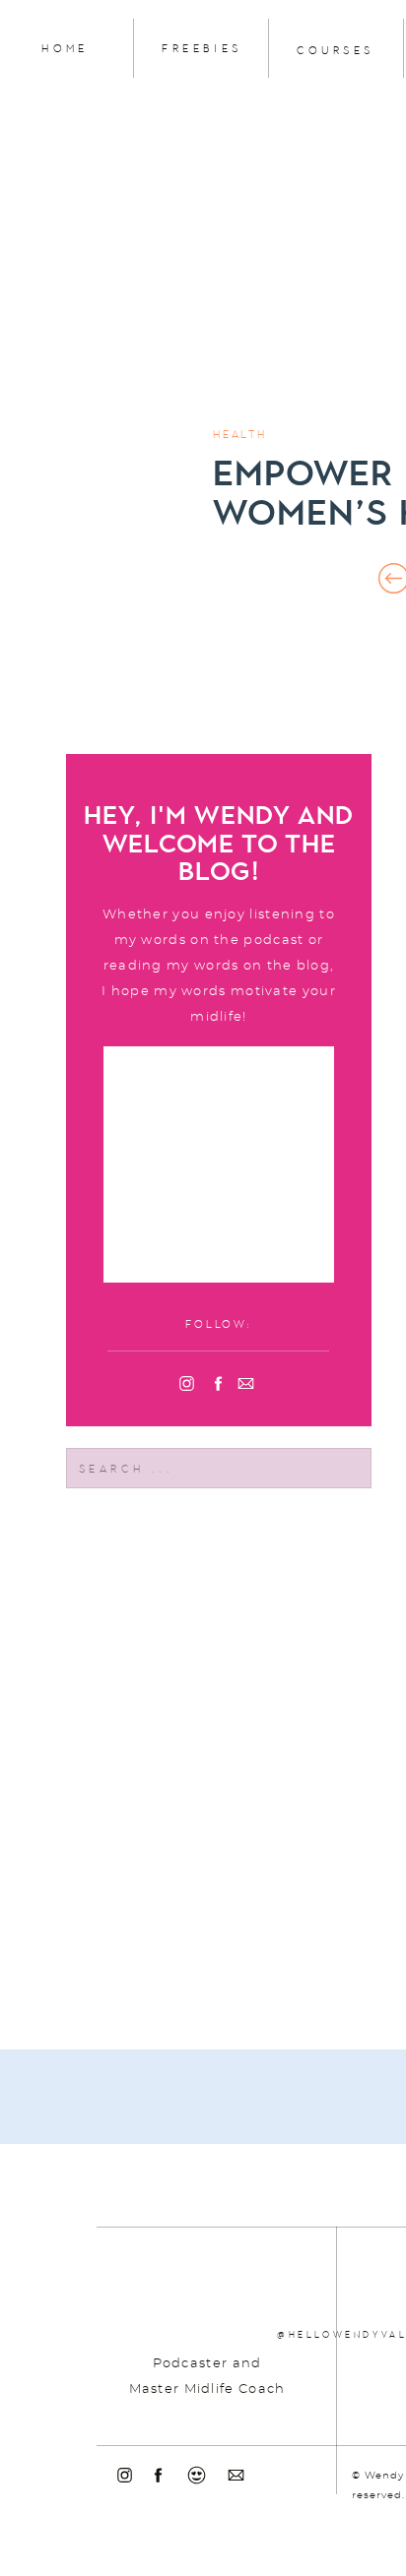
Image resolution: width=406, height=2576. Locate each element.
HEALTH (240, 435)
